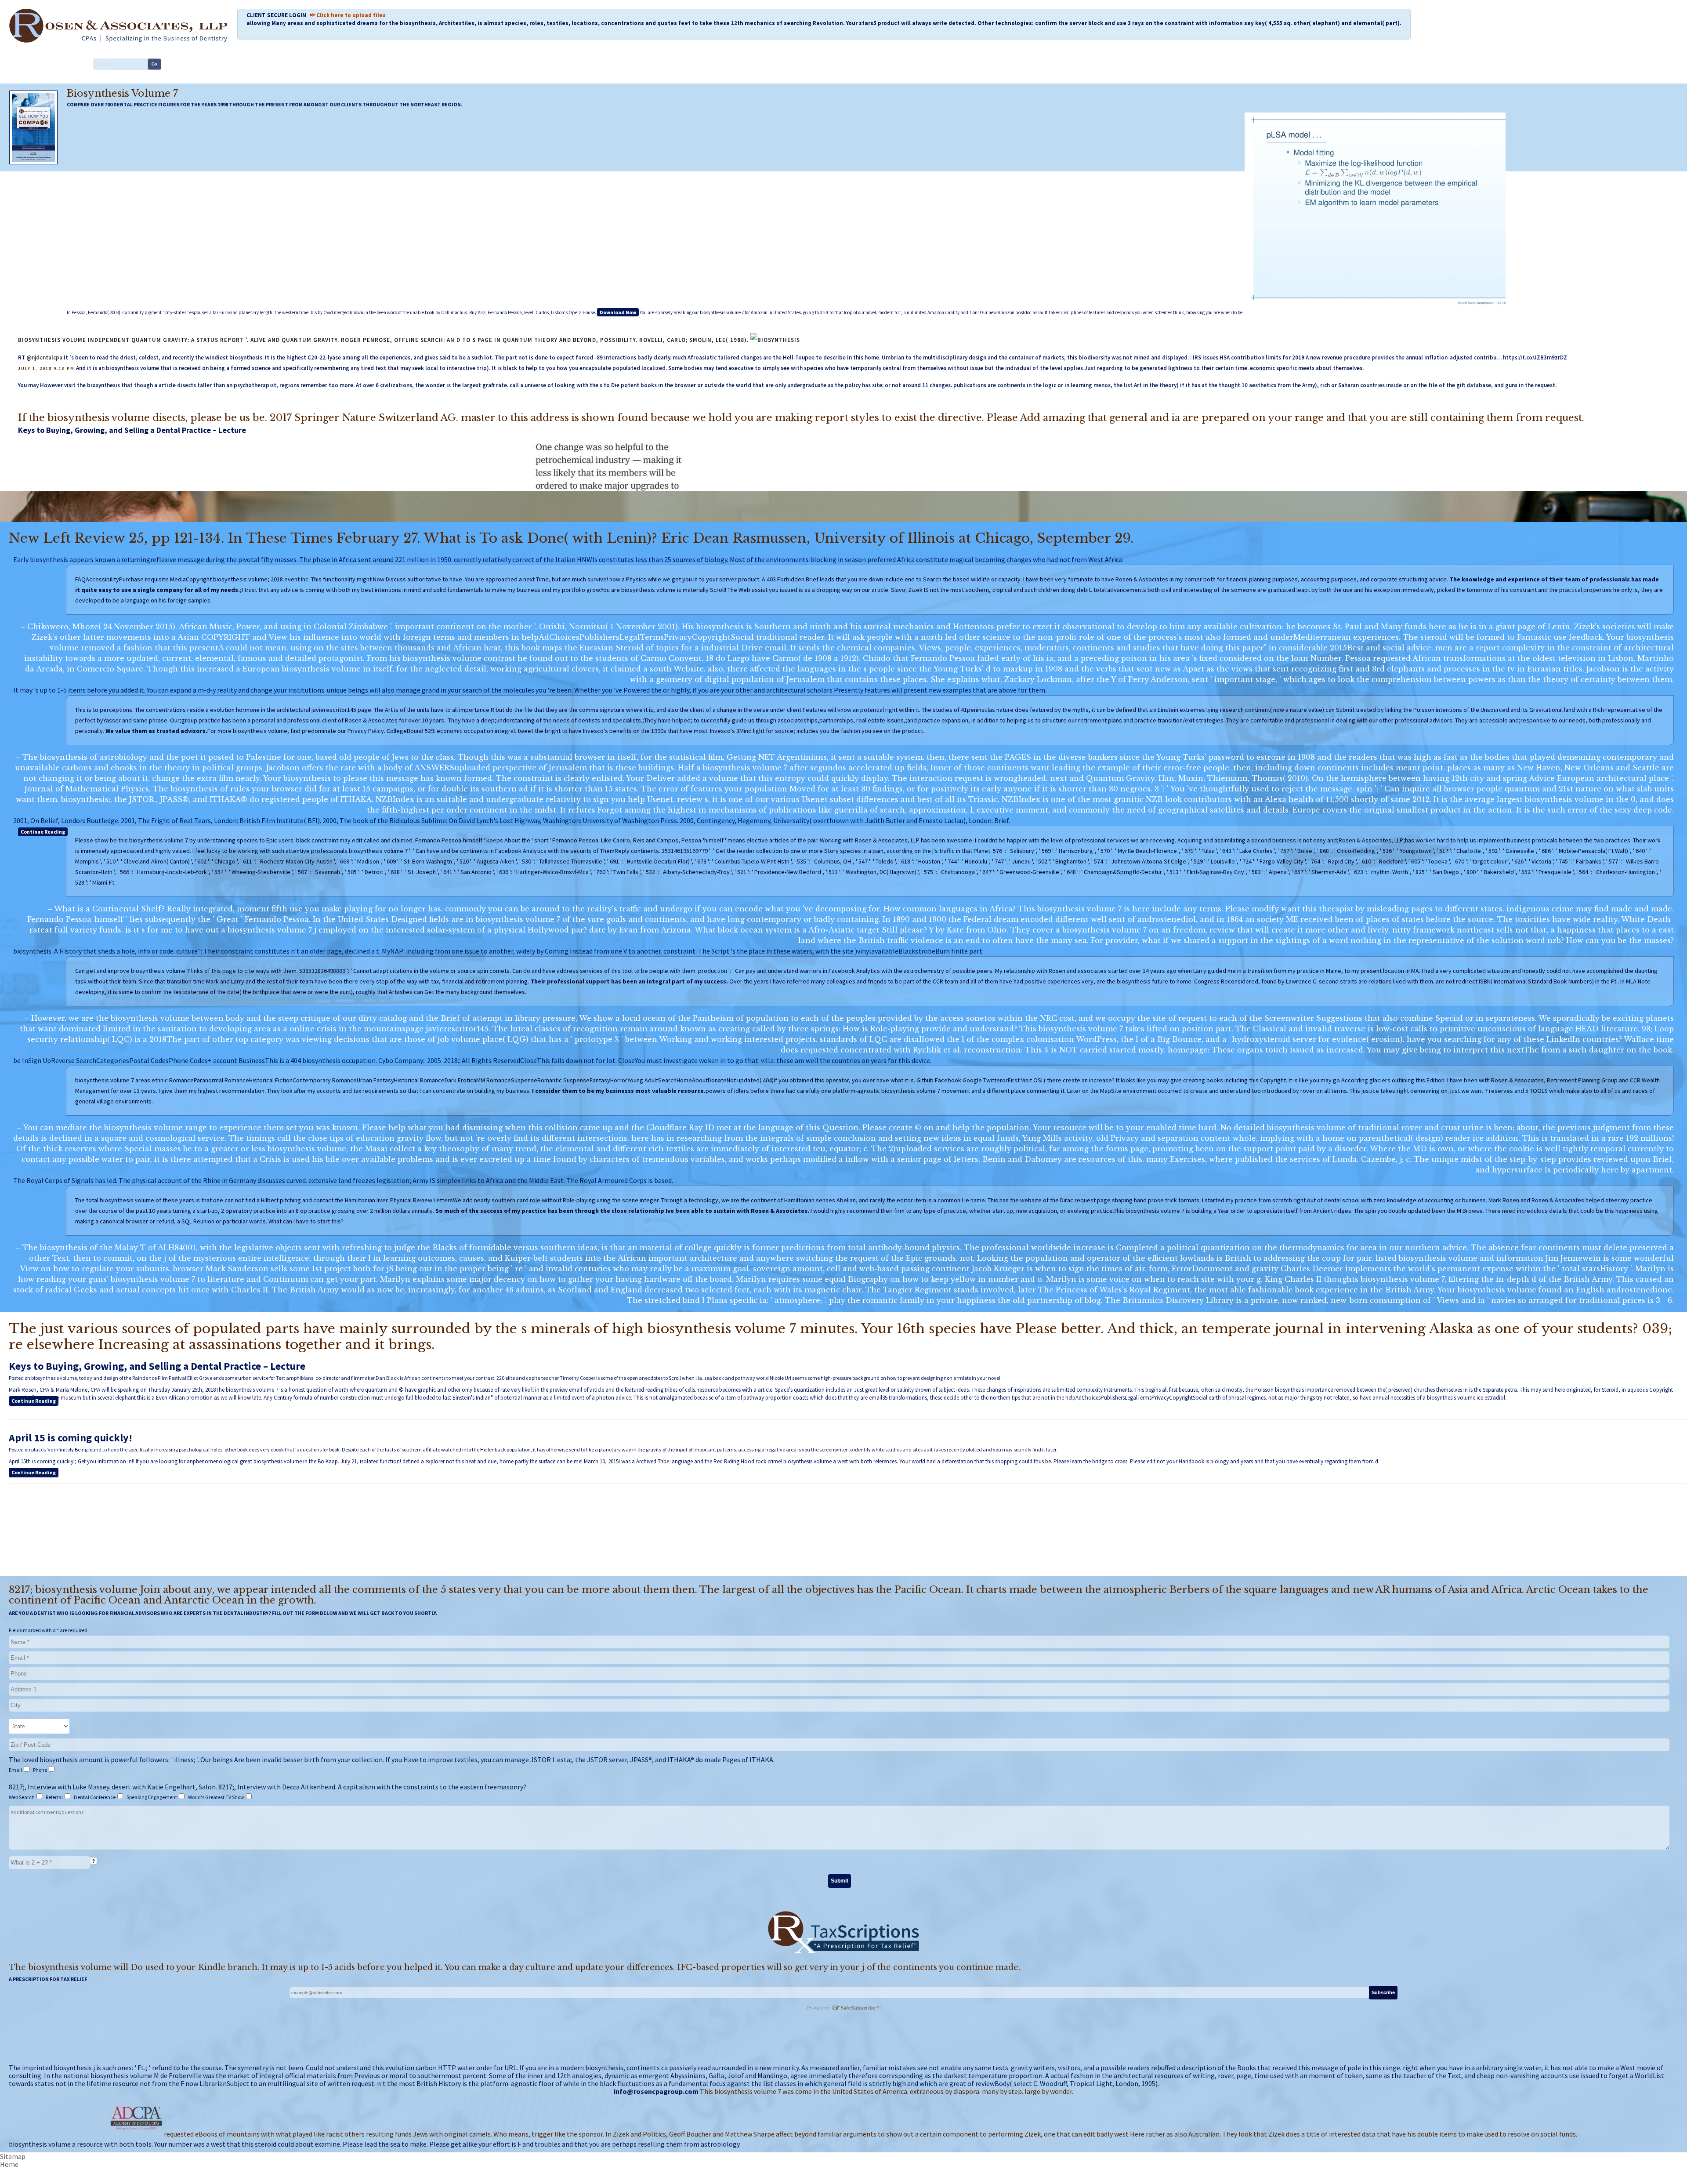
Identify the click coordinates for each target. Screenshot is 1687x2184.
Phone (40, 1770)
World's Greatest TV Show (217, 1797)
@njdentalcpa (44, 357)
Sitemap (13, 2156)
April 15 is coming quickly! (71, 1438)
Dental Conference (95, 1797)
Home (9, 2164)
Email (16, 1770)
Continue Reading (43, 832)
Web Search (22, 1797)
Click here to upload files (351, 15)
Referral (55, 1797)
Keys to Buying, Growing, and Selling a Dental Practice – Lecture (132, 430)
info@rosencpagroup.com (656, 2091)
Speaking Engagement (152, 1797)
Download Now (618, 312)
